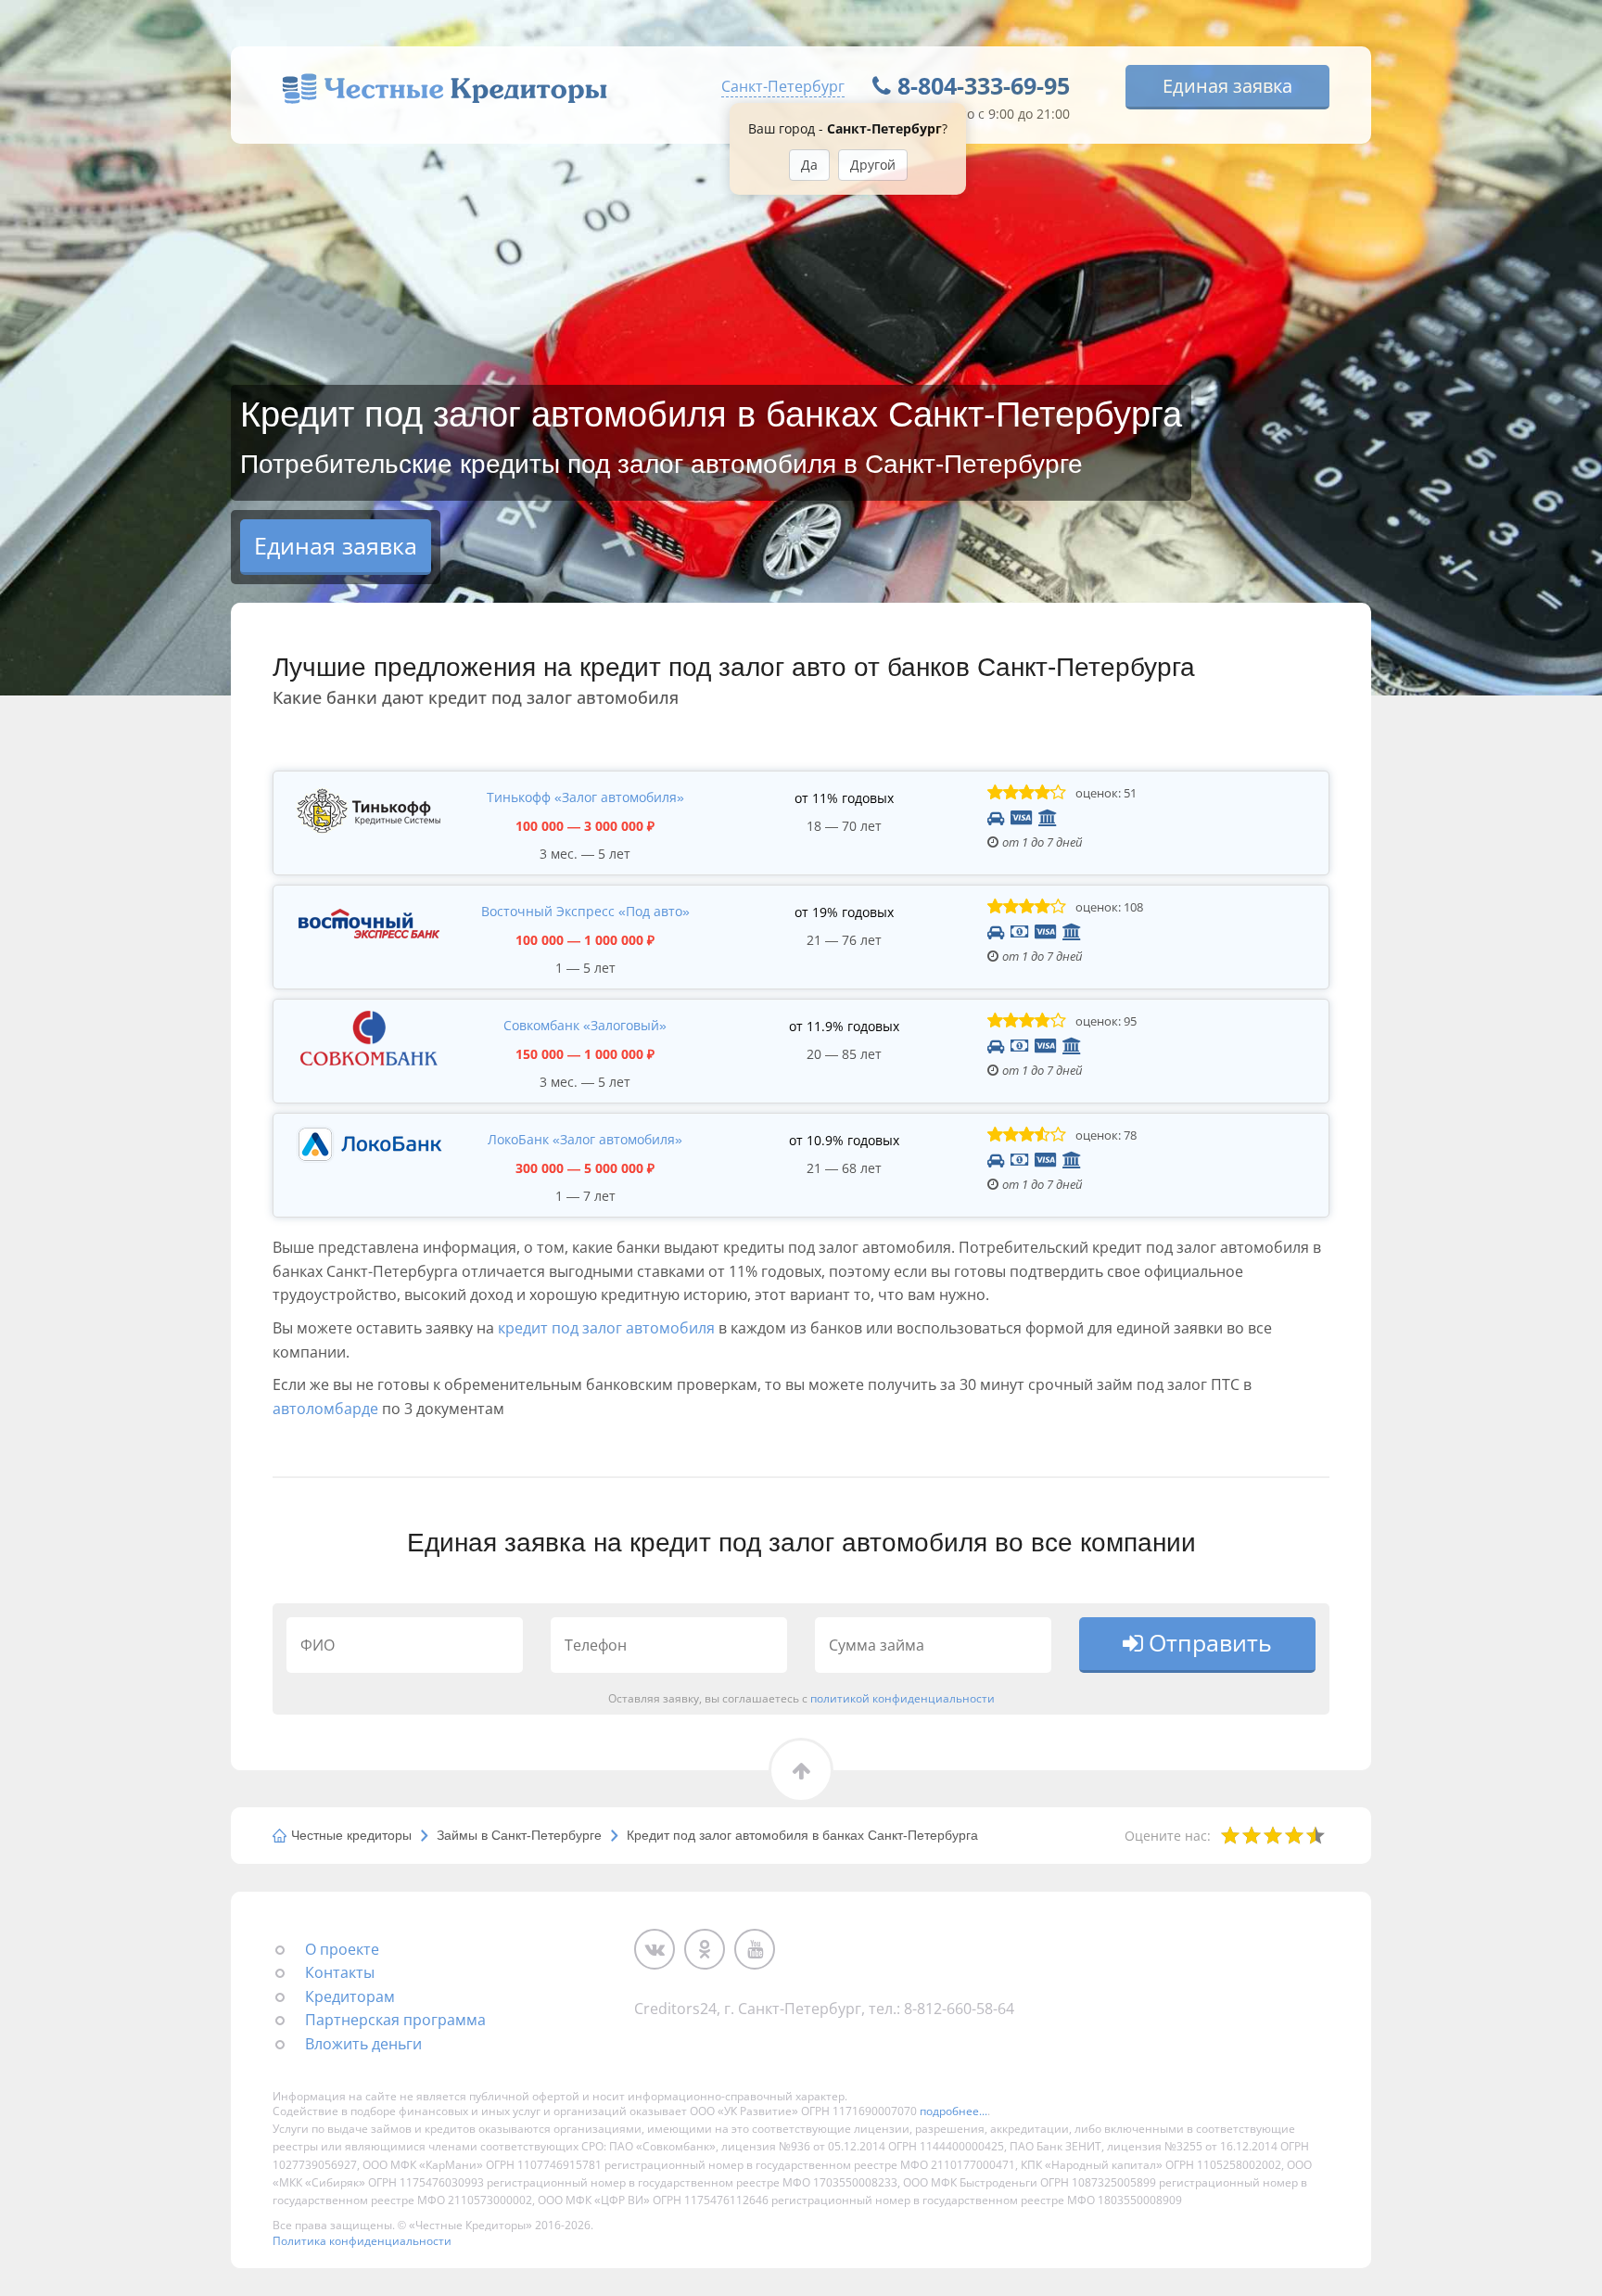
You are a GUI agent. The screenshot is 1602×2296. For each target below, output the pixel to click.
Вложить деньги (363, 2044)
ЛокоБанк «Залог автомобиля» (585, 1139)
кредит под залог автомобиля (606, 1328)
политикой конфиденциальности (903, 1698)
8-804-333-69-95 (984, 85)
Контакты (340, 1972)
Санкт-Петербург (783, 86)
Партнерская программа (395, 2020)
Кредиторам (350, 1996)
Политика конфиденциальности (362, 2241)
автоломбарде (325, 1409)
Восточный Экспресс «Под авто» (585, 911)
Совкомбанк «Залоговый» (585, 1025)
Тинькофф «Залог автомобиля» (585, 797)
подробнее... (954, 2111)
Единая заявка (1227, 86)
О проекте (342, 1949)
